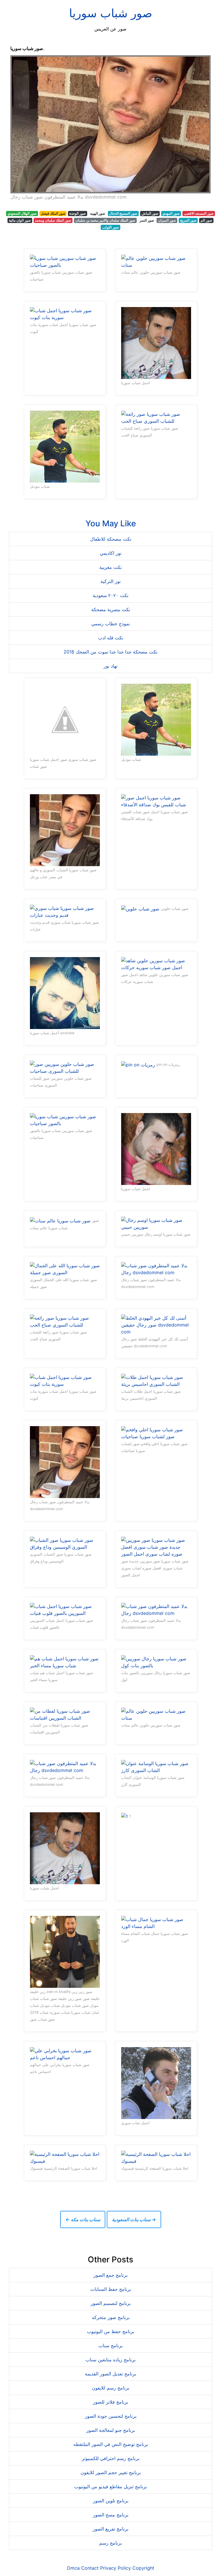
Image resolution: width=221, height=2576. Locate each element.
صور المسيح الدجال (123, 213)
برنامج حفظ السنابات (111, 2289)
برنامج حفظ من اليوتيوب (110, 2331)
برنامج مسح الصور (111, 2515)
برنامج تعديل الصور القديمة (110, 2374)
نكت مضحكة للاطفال (111, 539)
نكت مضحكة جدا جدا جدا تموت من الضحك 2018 (110, 652)
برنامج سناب (110, 2346)
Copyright (143, 2568)
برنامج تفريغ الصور (110, 2529)
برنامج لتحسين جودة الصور (111, 2416)
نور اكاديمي (111, 553)
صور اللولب (110, 227)
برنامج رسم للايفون (110, 2388)
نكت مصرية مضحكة (111, 609)
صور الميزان (167, 220)
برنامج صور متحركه (111, 2317)
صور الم (206, 220)
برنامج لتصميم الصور (111, 2303)
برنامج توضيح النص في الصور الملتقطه (111, 2444)
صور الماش (150, 213)
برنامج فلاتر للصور (110, 2402)
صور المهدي (171, 213)
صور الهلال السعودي (22, 213)
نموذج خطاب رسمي (110, 624)
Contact (90, 2568)
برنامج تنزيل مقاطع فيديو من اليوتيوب (110, 2487)
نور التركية (110, 581)
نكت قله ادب (111, 638)
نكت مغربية (110, 567)
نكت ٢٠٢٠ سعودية (110, 595)
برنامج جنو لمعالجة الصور (111, 2430)
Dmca (73, 2568)
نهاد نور (110, 666)
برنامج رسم (110, 2543)
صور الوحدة (78, 213)
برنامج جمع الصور (110, 2275)
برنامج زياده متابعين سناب (110, 2360)
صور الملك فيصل (53, 213)
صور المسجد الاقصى (199, 213)
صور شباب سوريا (111, 13)
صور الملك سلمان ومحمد (53, 220)
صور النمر (147, 220)
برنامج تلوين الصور (111, 2501)
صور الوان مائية (20, 220)
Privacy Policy (116, 2568)
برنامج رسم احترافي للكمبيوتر (110, 2458)
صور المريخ (188, 220)
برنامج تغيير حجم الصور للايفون (111, 2472)
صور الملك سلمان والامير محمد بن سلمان (105, 220)
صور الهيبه (98, 213)
